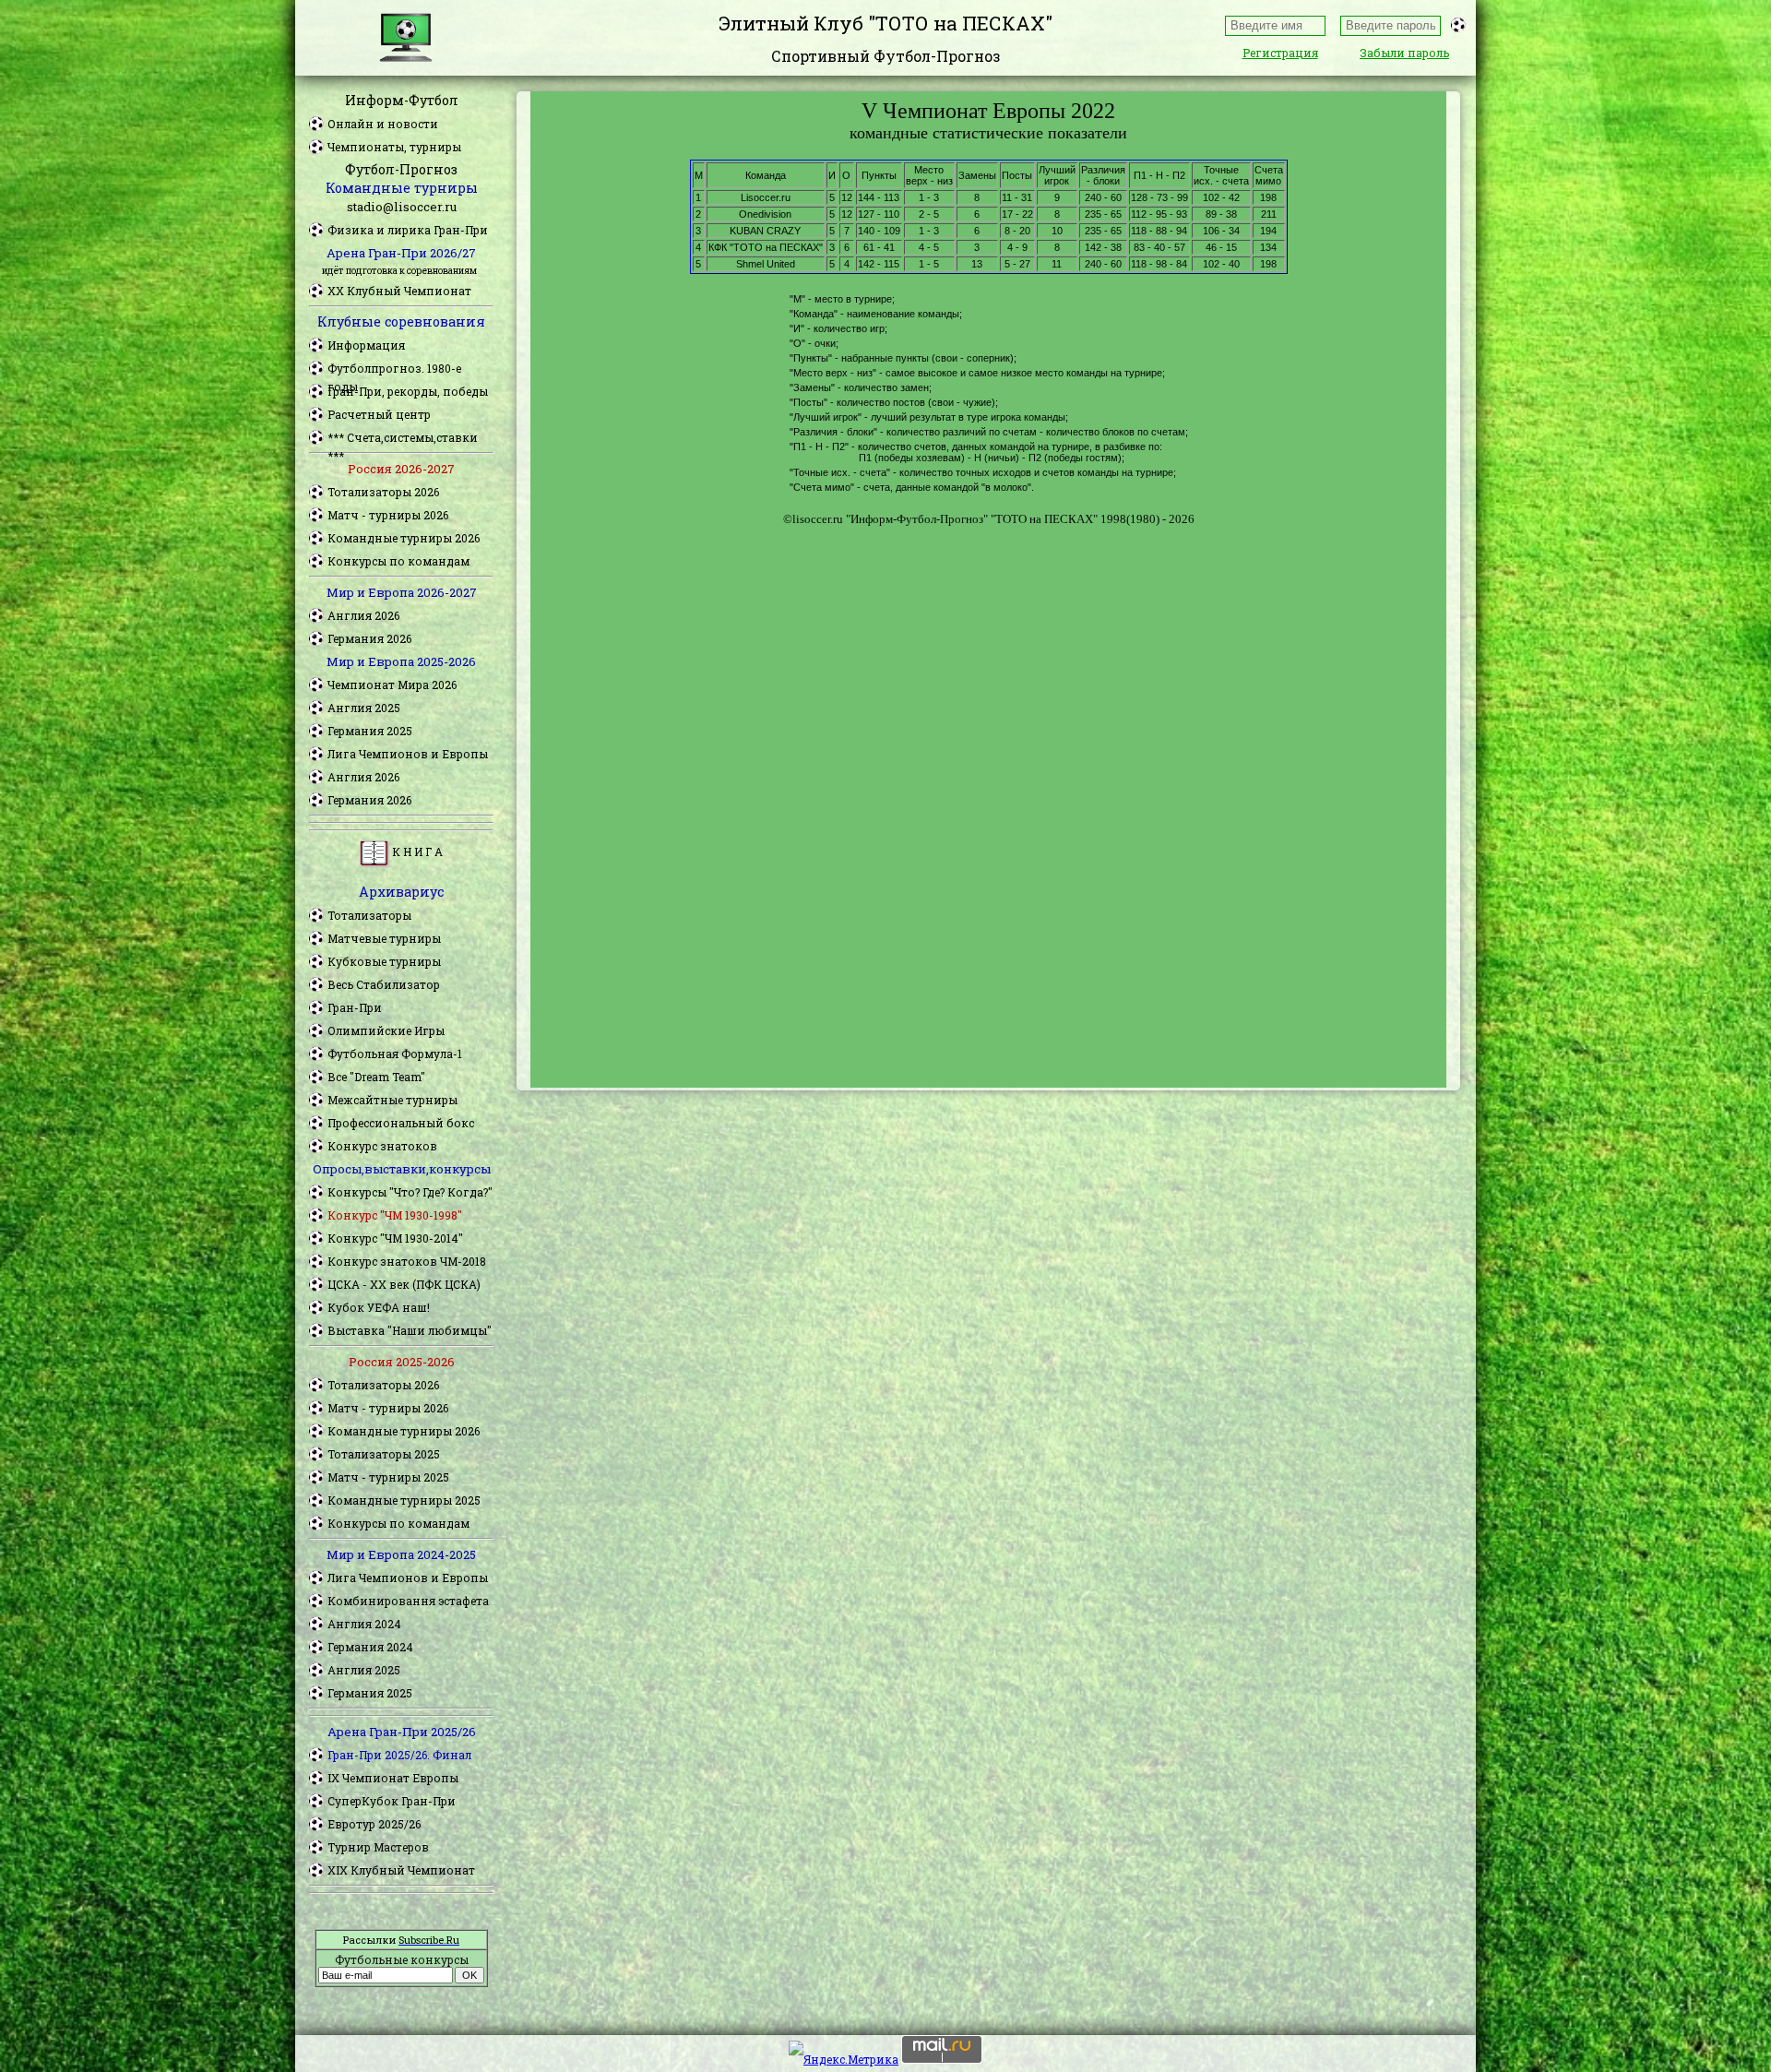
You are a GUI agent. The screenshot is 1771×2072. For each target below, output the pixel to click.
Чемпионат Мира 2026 (392, 685)
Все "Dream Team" (376, 1077)
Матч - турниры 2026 (388, 515)
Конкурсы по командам (398, 561)
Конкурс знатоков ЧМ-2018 (407, 1261)
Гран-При (355, 1007)
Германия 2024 (370, 1647)
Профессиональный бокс (401, 1123)
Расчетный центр (379, 414)
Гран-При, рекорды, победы (408, 391)
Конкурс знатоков (382, 1146)
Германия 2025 (370, 731)
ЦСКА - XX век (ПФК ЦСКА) (404, 1284)
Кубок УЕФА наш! (379, 1307)
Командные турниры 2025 (404, 1500)
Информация (366, 345)
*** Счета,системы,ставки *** (403, 438)
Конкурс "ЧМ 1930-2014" (395, 1238)
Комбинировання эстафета (408, 1601)
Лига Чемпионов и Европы (408, 754)
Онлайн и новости (383, 124)
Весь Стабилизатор (384, 984)
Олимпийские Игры (386, 1030)
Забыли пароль (1404, 53)
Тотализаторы (369, 915)
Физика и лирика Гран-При (408, 230)
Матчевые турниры (384, 938)
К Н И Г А (416, 851)
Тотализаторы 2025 (384, 1454)
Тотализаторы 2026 (383, 492)
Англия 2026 (363, 615)
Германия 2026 (369, 638)
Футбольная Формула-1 (395, 1054)
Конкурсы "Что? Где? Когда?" (410, 1192)
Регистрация (1280, 53)
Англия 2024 (364, 1624)
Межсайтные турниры (392, 1100)
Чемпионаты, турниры (394, 147)
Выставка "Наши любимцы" (410, 1330)
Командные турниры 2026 (404, 538)
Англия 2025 (364, 708)
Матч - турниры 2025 (388, 1477)
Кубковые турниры (384, 961)
